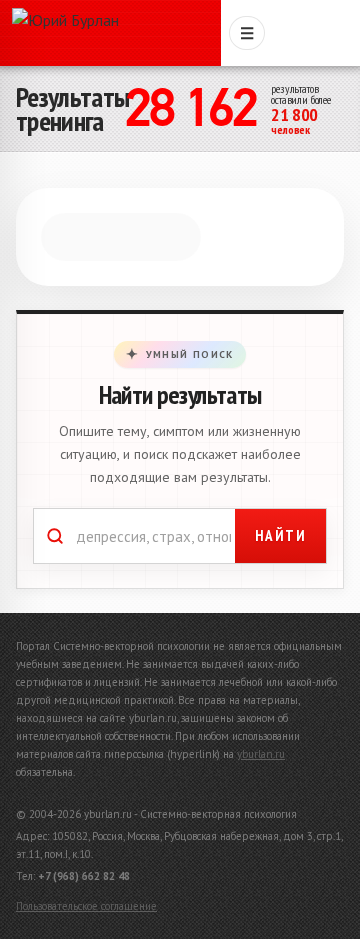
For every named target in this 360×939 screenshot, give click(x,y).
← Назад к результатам (120, 226)
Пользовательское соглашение (86, 929)
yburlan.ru (261, 777)
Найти (281, 558)
